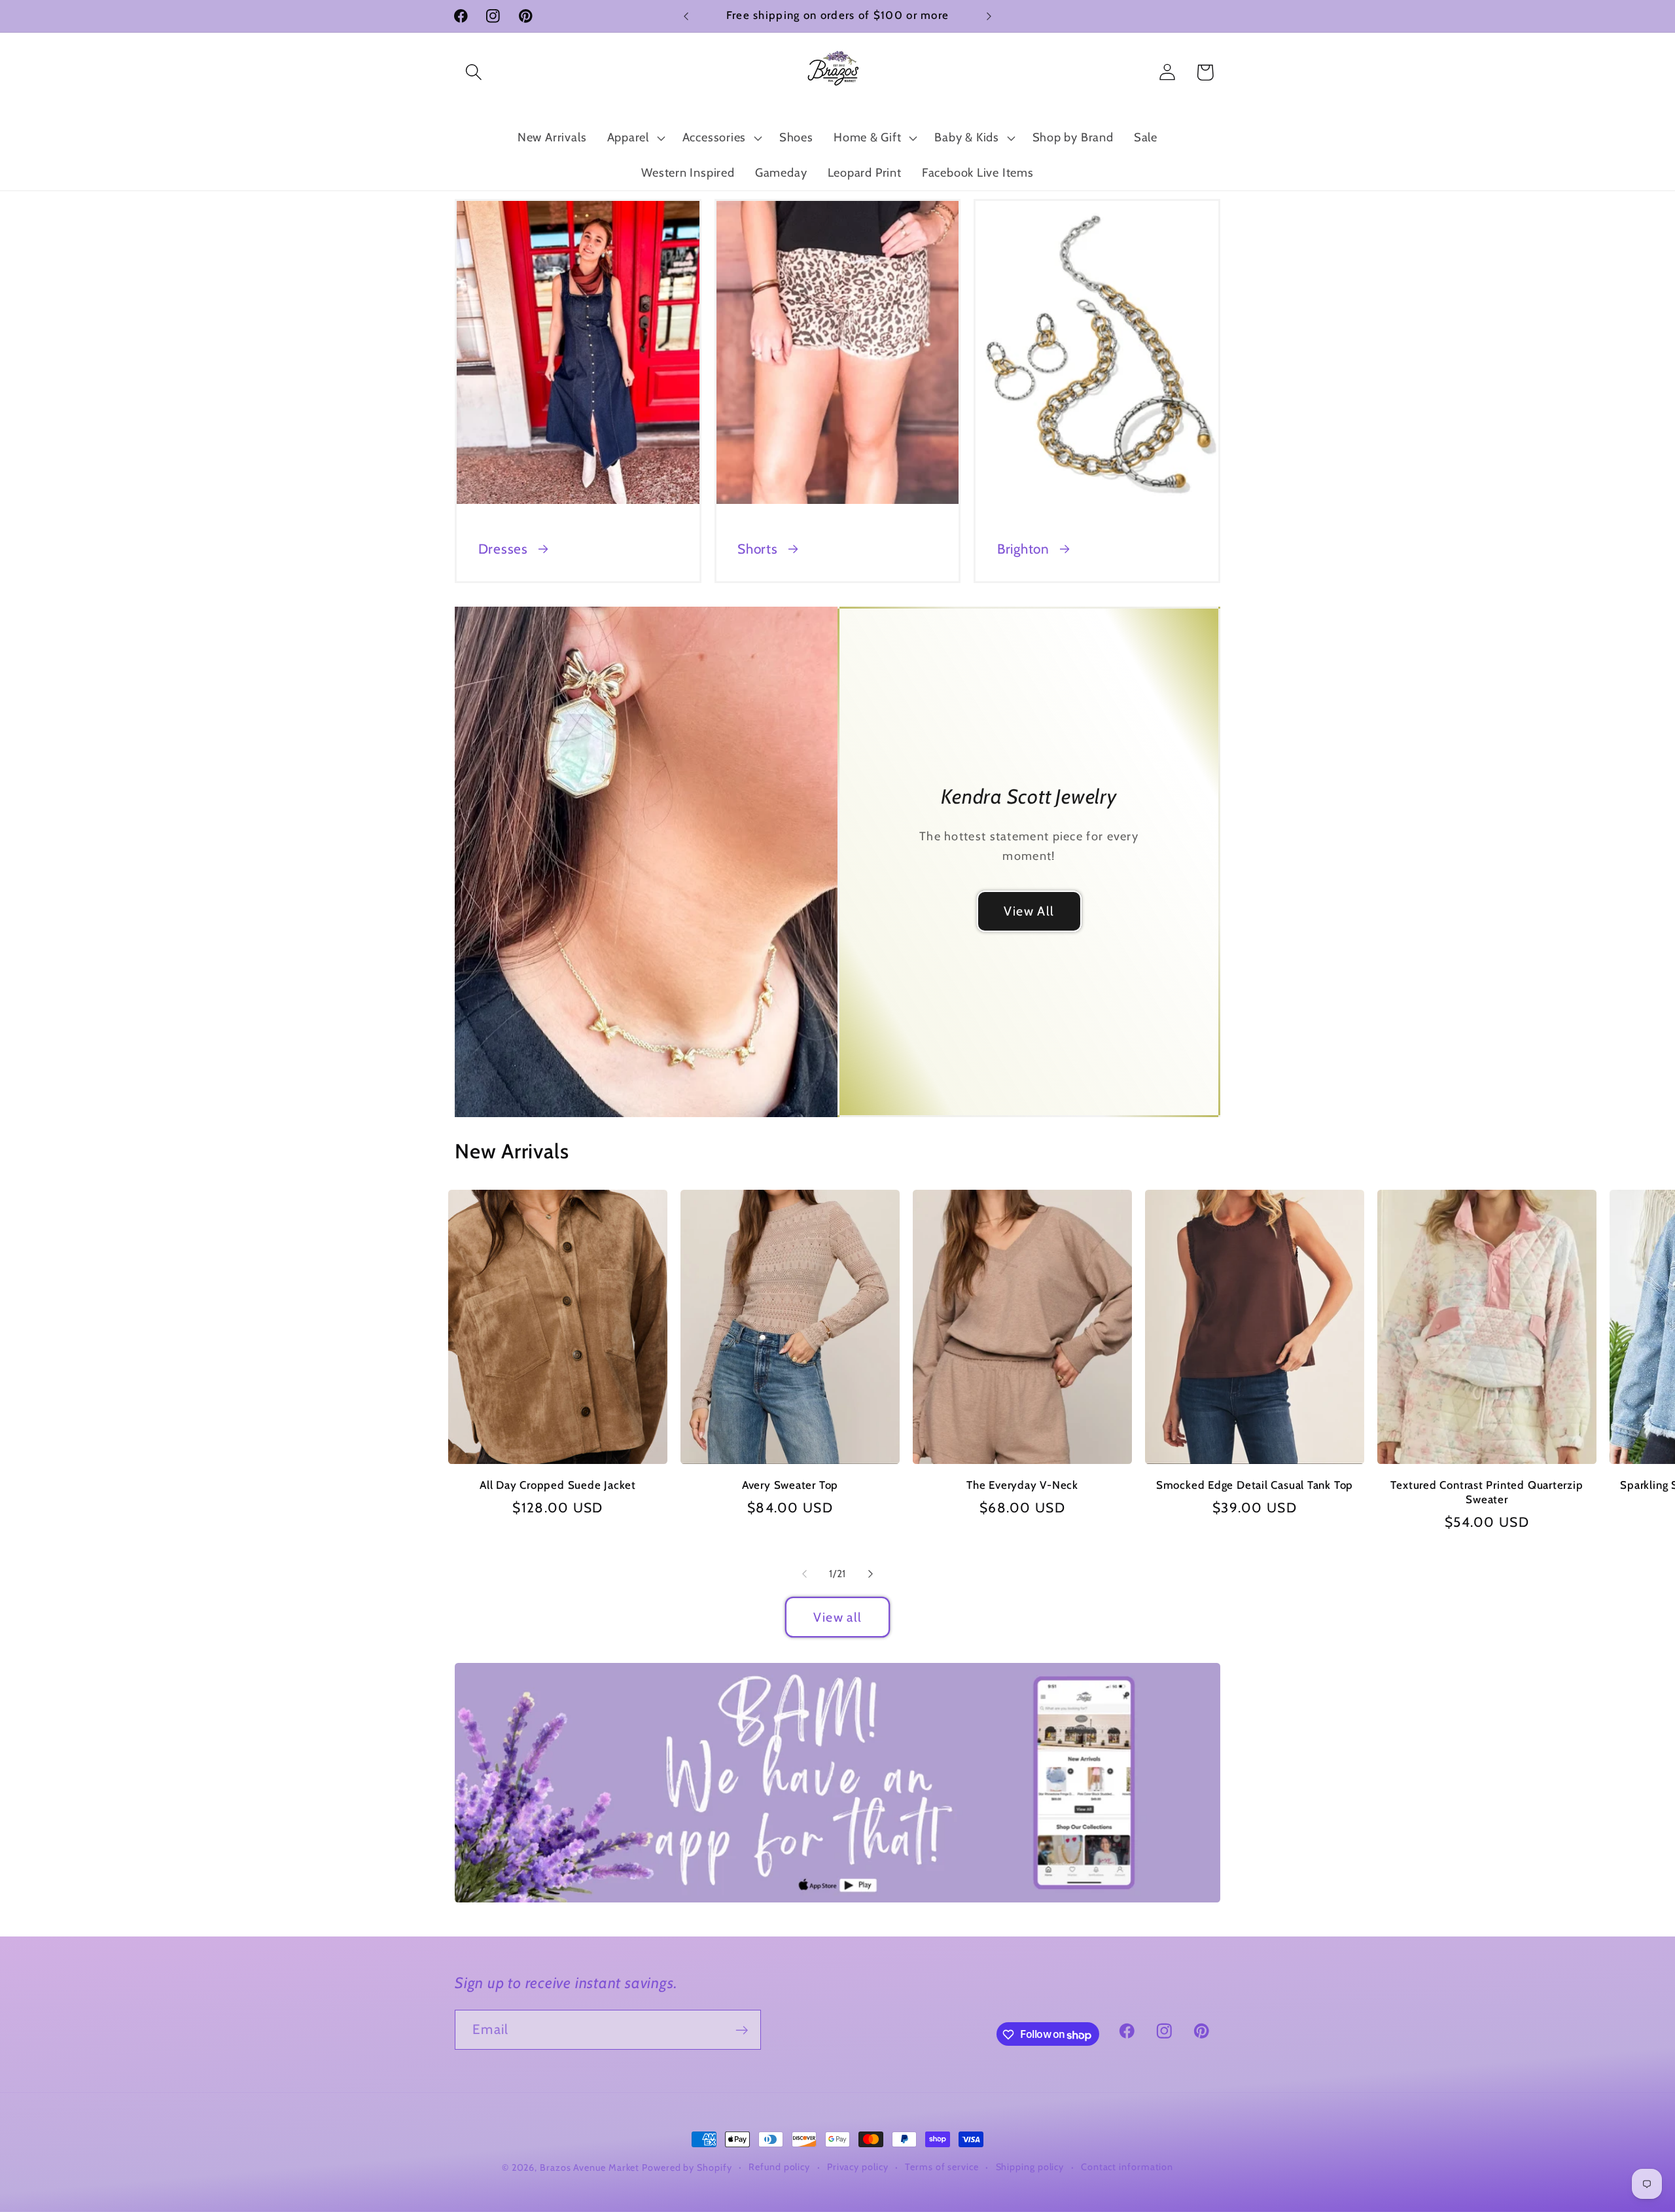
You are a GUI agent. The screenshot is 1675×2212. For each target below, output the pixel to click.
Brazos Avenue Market (591, 2167)
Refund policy (779, 2167)
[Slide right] (871, 1574)
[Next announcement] (989, 16)
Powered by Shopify (687, 2167)
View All (1029, 911)
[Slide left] (804, 1574)
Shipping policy (1030, 2167)
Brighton (1023, 549)
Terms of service (942, 2167)
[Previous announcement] (686, 16)
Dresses (503, 549)
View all (837, 1617)
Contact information (1127, 2167)
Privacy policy (858, 2167)
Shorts (758, 549)
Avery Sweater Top (790, 1485)
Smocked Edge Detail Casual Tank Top (1255, 1485)
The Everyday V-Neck (1022, 1485)
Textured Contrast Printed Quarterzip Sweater (1487, 1492)
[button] (473, 72)
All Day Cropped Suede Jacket (558, 1485)
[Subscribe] (742, 2030)
